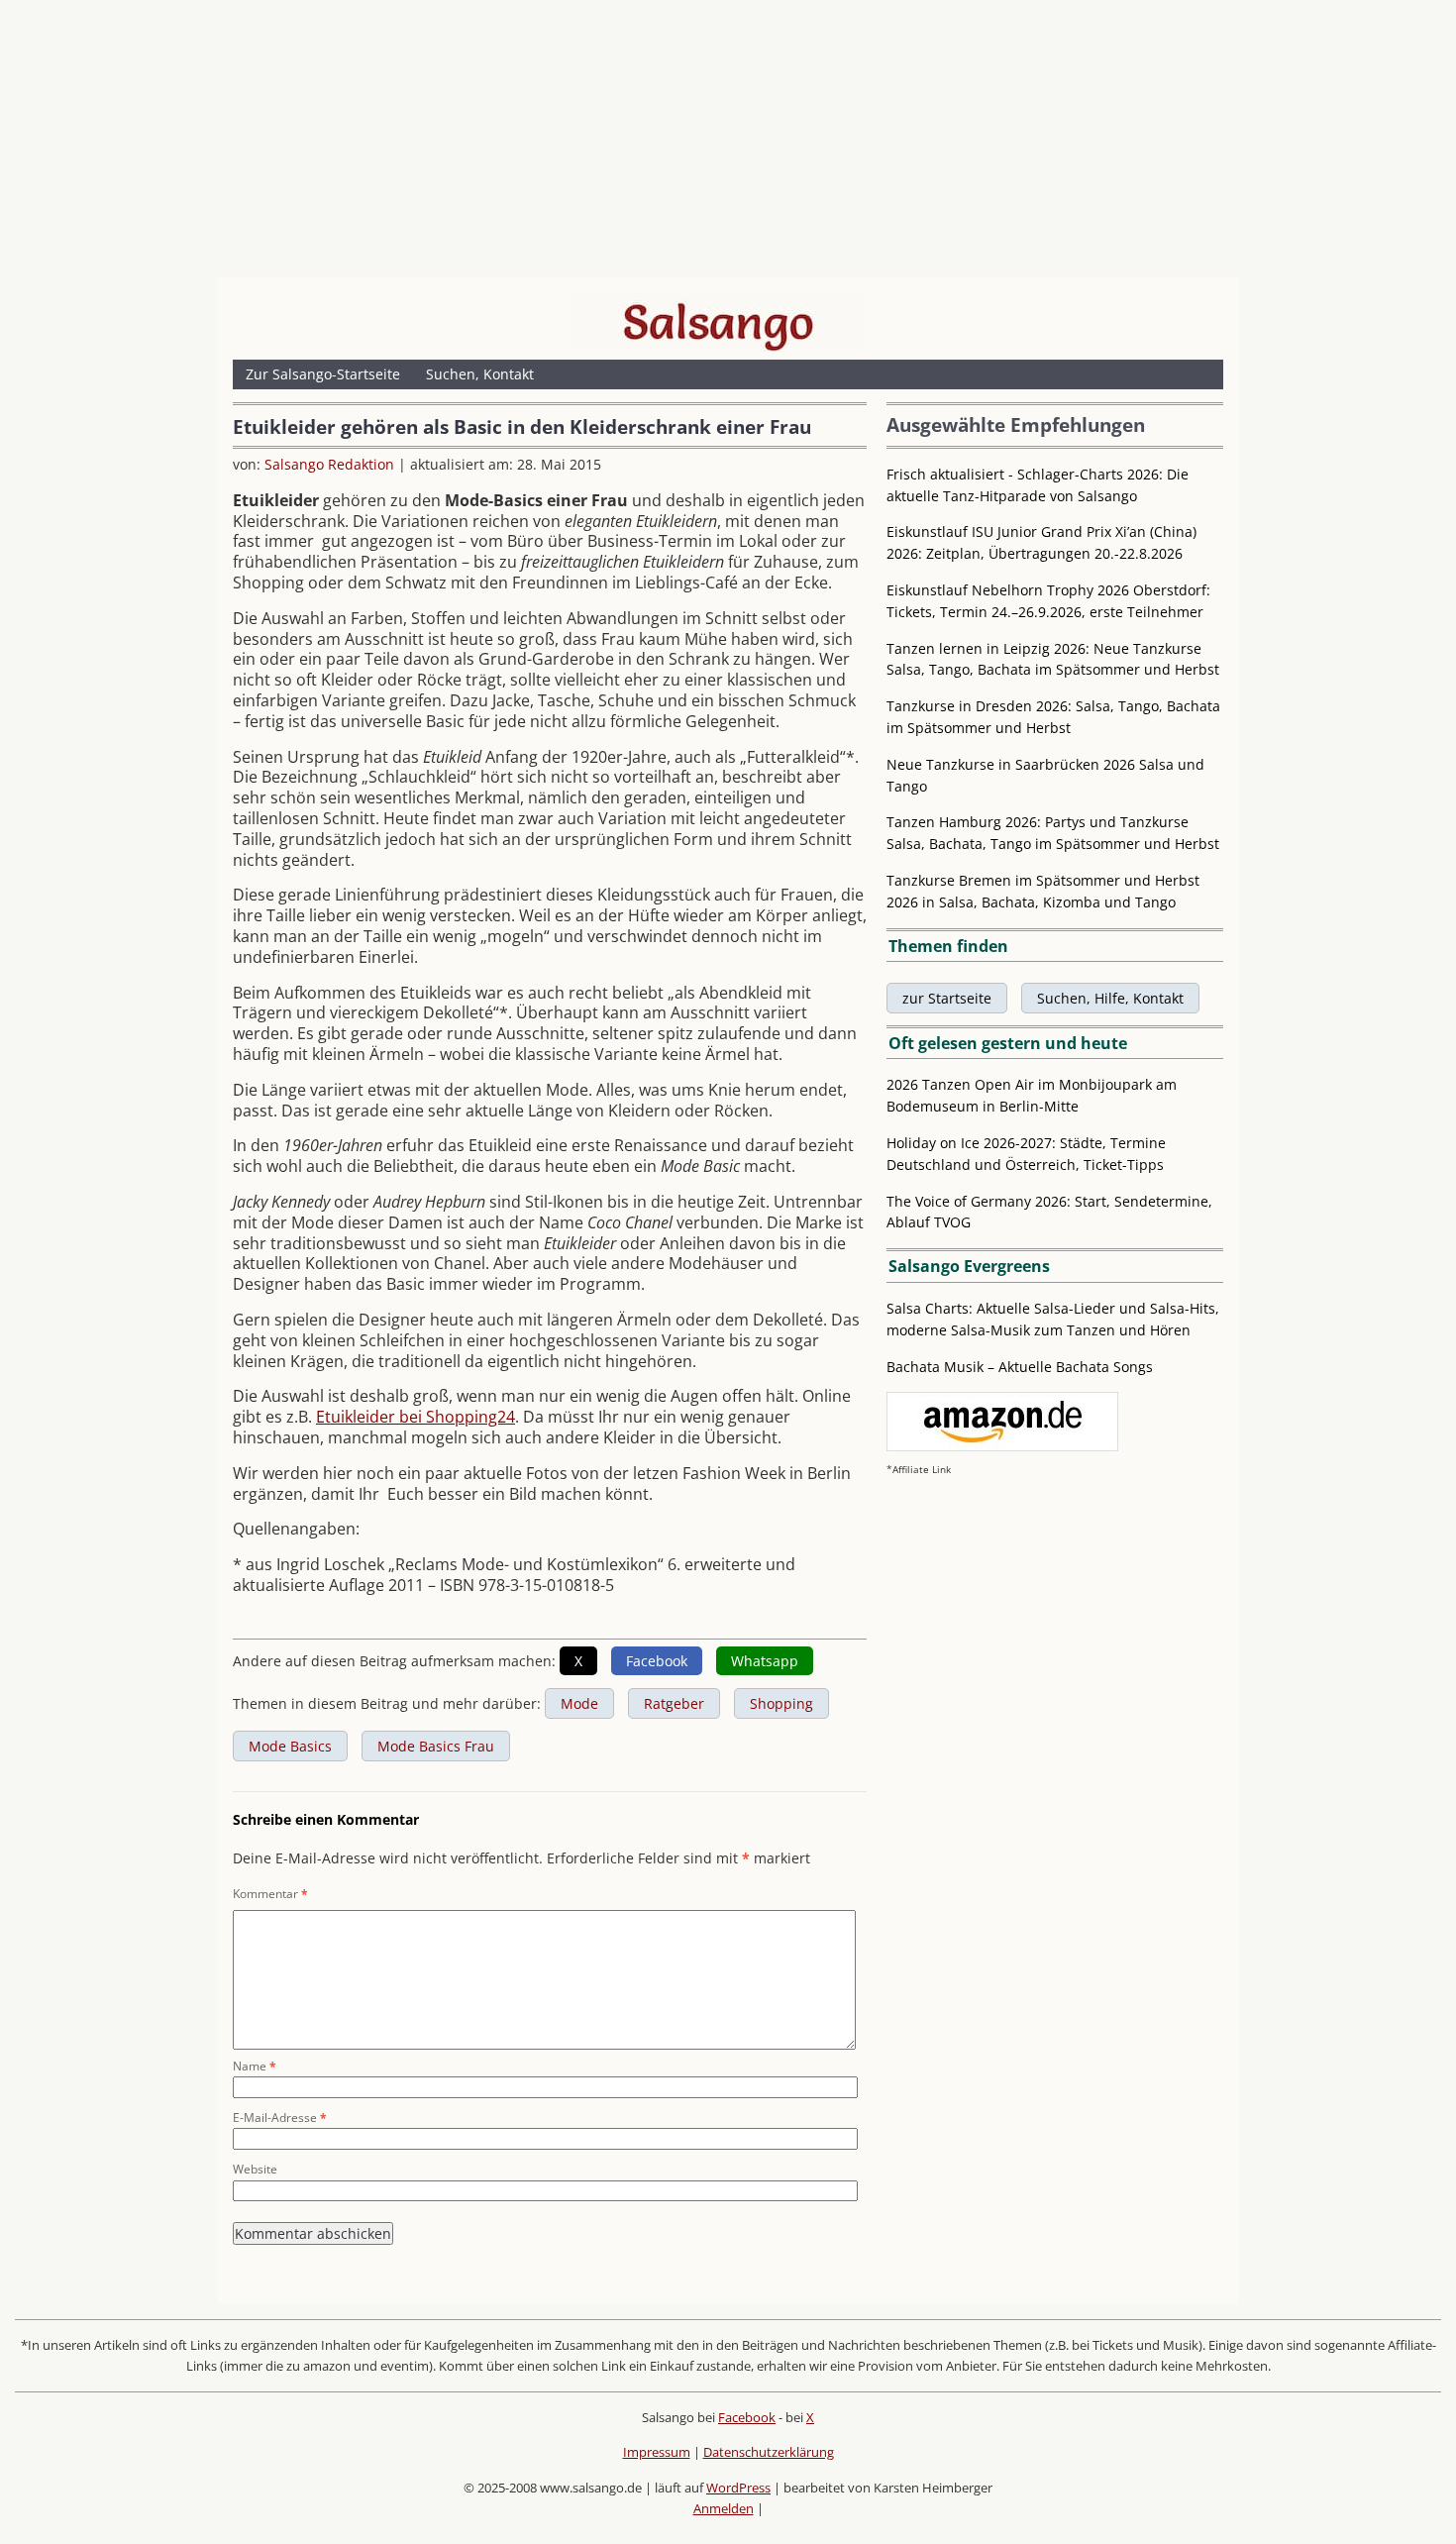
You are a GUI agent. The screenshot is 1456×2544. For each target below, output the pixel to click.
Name (255, 2066)
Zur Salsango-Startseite (323, 374)
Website (255, 2169)
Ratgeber (674, 1703)
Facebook (747, 2417)
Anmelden (724, 2508)
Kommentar (270, 1894)
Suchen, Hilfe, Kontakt (1110, 998)
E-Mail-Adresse (280, 2118)
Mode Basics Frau (436, 1746)
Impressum (657, 2452)
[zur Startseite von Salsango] (718, 322)
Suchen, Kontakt (480, 374)
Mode (579, 1703)
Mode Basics (290, 1746)
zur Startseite (947, 998)
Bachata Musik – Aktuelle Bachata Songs (1020, 1367)
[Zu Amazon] (1002, 1446)
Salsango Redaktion (329, 464)
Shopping (781, 1703)
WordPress (738, 2488)
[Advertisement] (728, 144)
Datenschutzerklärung (769, 2452)
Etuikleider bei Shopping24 (416, 1417)
